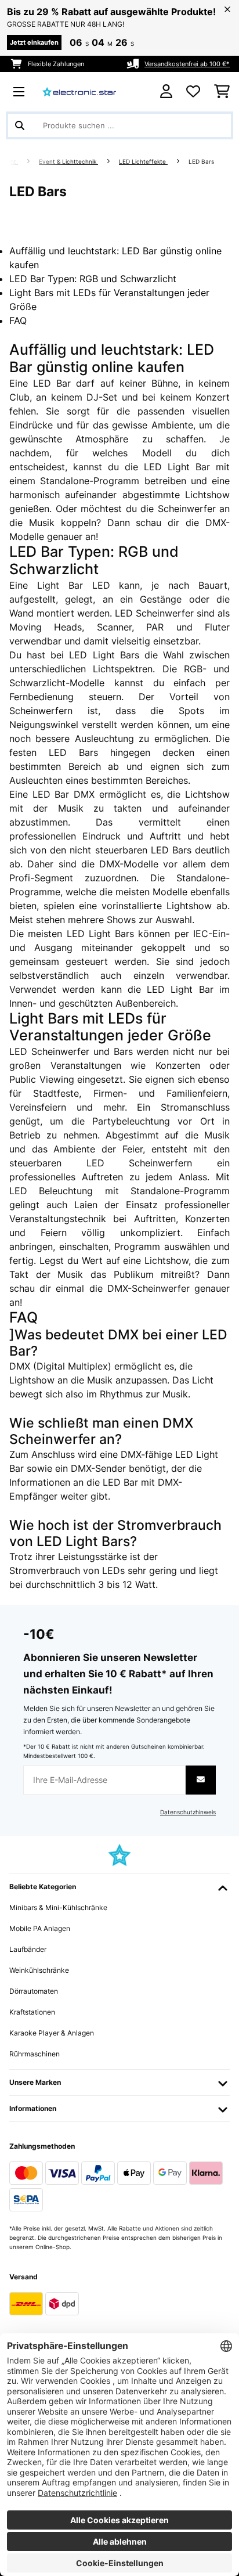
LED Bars (202, 162)
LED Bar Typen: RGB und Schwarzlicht (93, 279)
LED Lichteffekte (143, 162)
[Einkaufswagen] (222, 92)
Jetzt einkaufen (34, 42)
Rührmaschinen (35, 2054)
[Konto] (166, 91)
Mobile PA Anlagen (40, 1928)
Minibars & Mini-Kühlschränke (58, 1907)
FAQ (18, 320)
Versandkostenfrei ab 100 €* (187, 64)
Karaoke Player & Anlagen (52, 2033)
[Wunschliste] (193, 92)
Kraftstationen (32, 2012)
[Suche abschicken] (20, 125)
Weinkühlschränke (39, 1970)
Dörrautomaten (34, 1991)
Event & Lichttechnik (68, 162)
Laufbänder (28, 1949)
